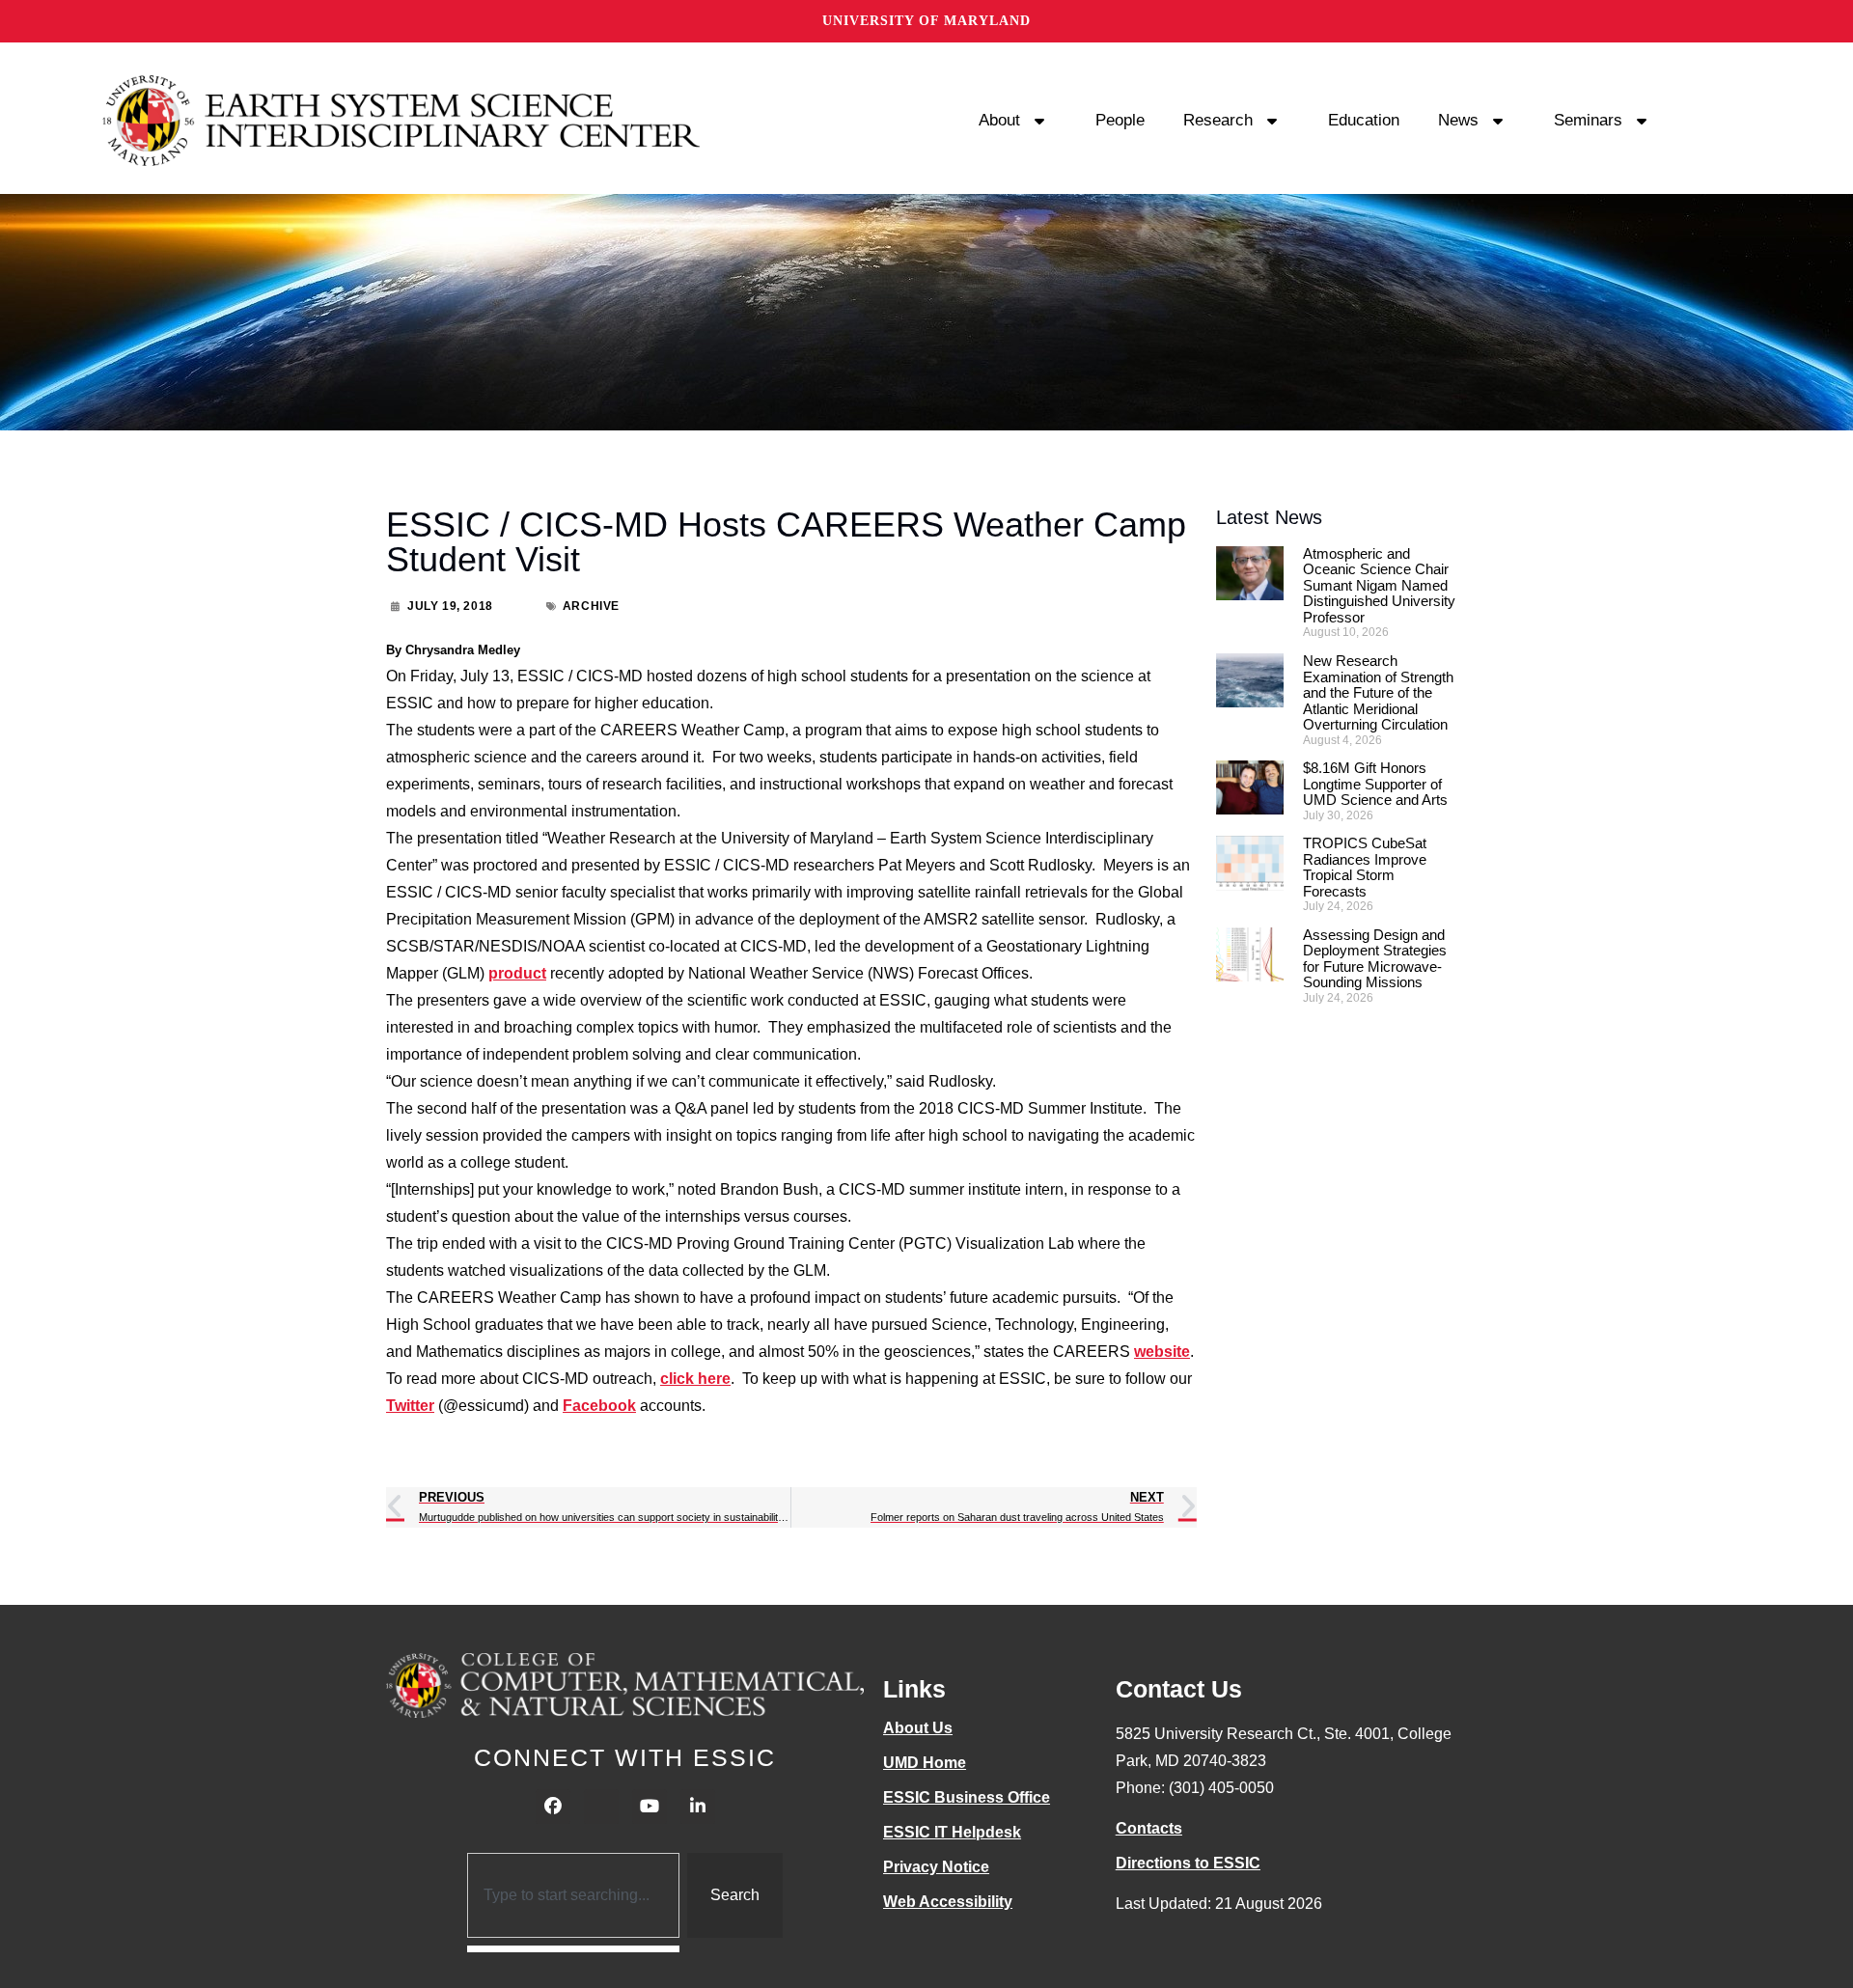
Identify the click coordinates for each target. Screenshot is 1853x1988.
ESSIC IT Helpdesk (952, 1832)
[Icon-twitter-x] (601, 1807)
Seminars (1588, 120)
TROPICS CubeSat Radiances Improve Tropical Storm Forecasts (1365, 867)
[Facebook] (553, 1807)
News (1458, 120)
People (1120, 120)
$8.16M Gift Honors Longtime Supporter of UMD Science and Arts (1375, 784)
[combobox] (574, 1895)
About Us (918, 1728)
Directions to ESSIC (1188, 1863)
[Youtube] (650, 1807)
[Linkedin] (698, 1807)
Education (1364, 120)
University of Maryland (926, 21)
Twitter (410, 1406)
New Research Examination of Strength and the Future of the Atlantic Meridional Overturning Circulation (1378, 692)
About (999, 120)
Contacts (1149, 1828)
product (517, 973)
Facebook (599, 1406)
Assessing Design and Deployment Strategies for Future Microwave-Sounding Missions (1375, 959)
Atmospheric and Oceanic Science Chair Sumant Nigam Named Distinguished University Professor (1379, 585)
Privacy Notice (936, 1867)
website (1162, 1352)
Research (1218, 120)
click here (695, 1379)
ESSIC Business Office (967, 1797)
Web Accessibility (948, 1902)
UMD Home (925, 1763)
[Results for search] (574, 1949)
